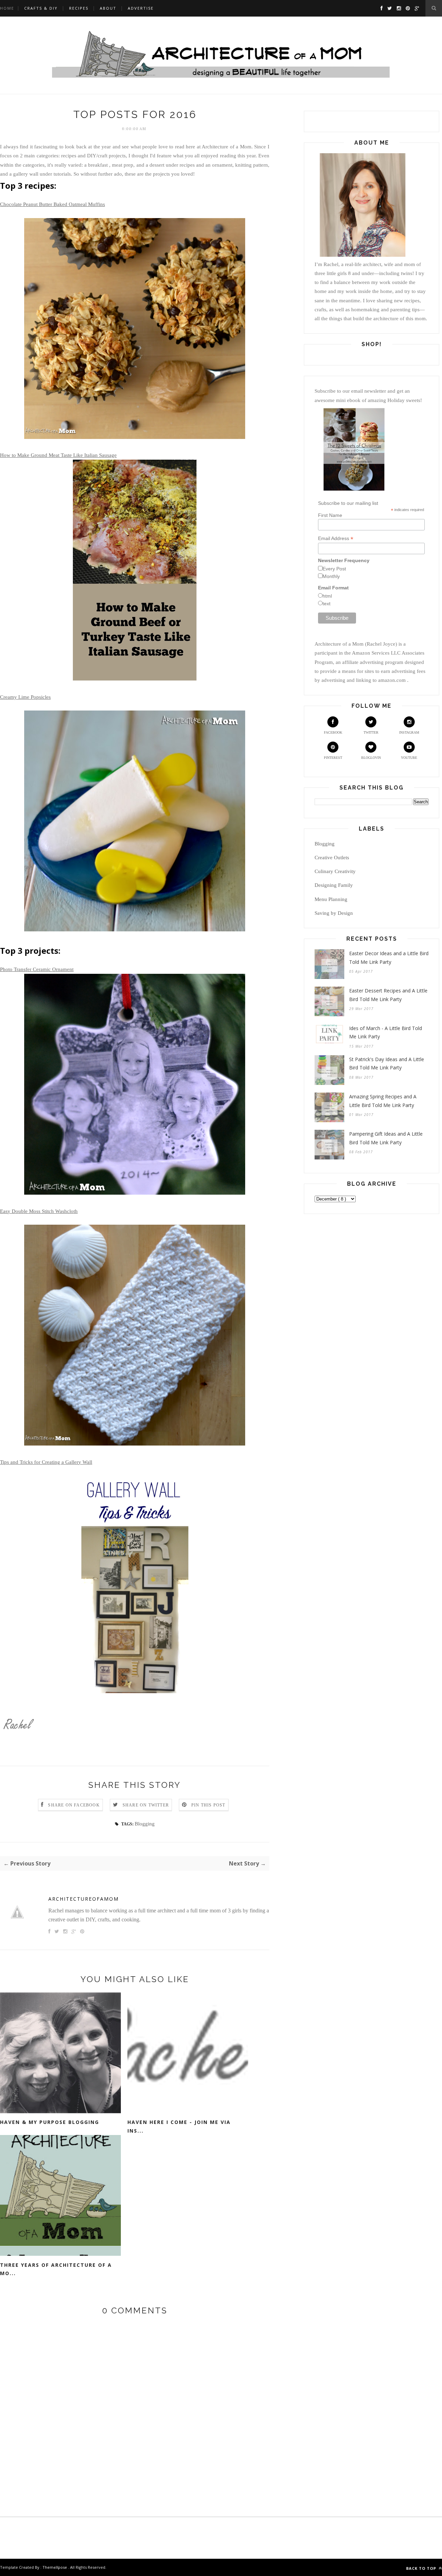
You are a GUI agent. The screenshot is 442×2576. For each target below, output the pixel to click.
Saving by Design (334, 913)
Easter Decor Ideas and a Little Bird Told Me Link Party (389, 958)
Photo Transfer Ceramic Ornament (37, 969)
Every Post (334, 569)
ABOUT (108, 8)
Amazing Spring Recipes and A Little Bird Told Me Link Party (383, 1101)
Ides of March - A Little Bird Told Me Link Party (386, 1032)
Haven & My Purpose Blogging (50, 2122)
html (327, 596)
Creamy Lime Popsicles (25, 697)
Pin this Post (208, 1805)
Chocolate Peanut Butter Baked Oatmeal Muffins (52, 204)
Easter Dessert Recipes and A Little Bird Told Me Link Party (388, 995)
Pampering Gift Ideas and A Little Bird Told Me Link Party (386, 1138)
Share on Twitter (146, 1805)
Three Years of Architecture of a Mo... (56, 2269)
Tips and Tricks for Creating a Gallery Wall (46, 1462)
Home (7, 8)
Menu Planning (331, 899)
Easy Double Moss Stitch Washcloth (39, 1211)
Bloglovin (371, 758)
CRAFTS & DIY (41, 8)
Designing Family (334, 885)
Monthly (331, 576)
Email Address (336, 538)
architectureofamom (84, 1899)
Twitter (371, 732)
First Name (330, 515)
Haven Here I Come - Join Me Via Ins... (179, 2126)
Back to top (422, 2568)
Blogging (145, 1824)
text (326, 604)
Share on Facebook (74, 1805)
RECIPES (79, 8)
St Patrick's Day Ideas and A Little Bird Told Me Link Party (387, 1064)
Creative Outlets (332, 858)
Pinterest (333, 758)
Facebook (333, 732)
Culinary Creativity (335, 871)
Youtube (409, 758)
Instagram (409, 732)
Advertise (141, 8)
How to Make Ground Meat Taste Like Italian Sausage (58, 455)
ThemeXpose (55, 2567)
